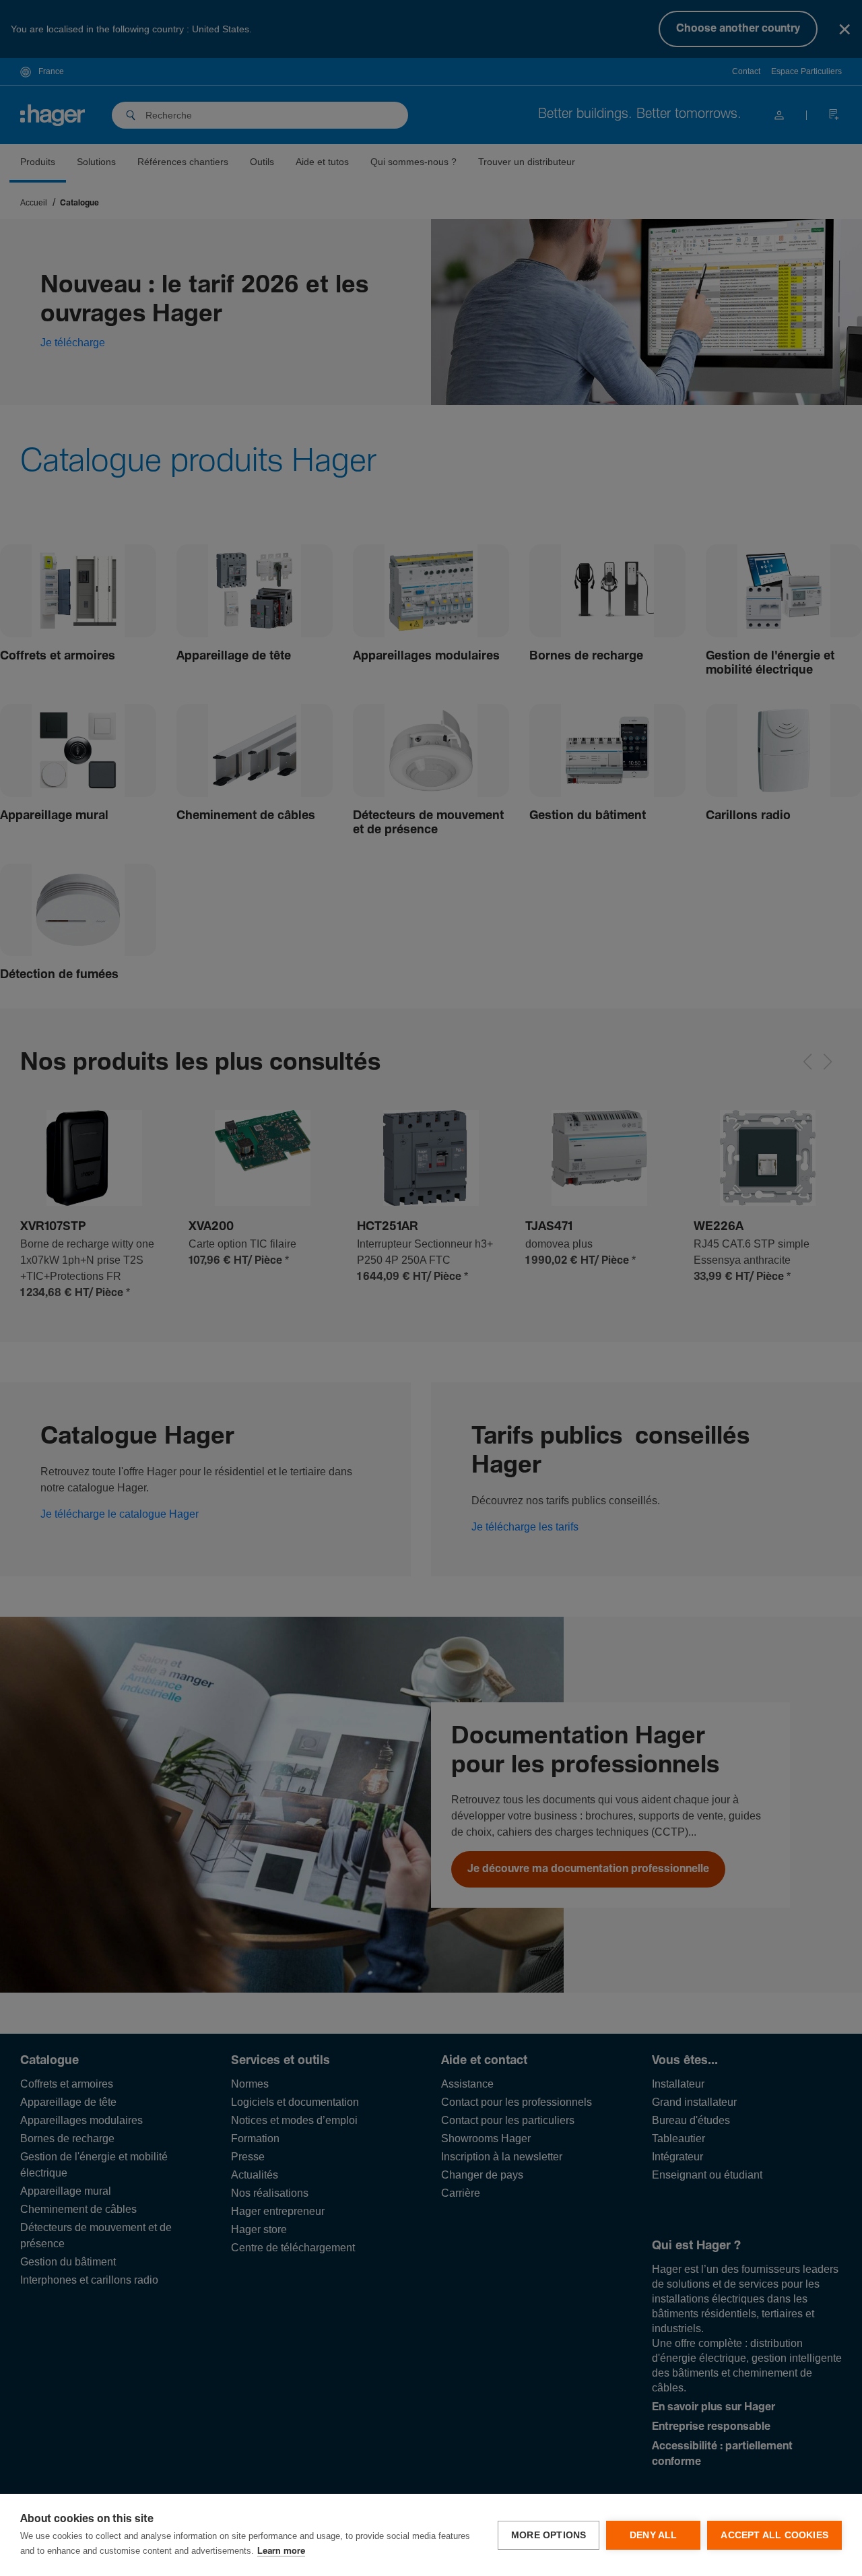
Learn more (281, 2551)
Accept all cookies (774, 2535)
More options (549, 2535)
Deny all (654, 2535)
